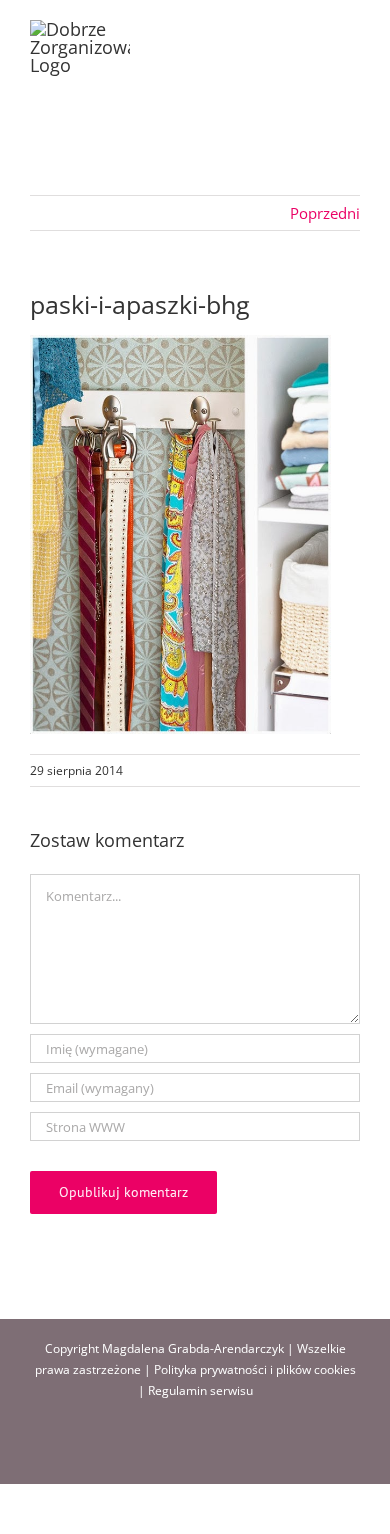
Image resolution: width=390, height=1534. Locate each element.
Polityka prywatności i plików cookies (255, 1369)
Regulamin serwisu (200, 1390)
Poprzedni (325, 213)
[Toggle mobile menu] (352, 30)
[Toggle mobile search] (316, 30)
